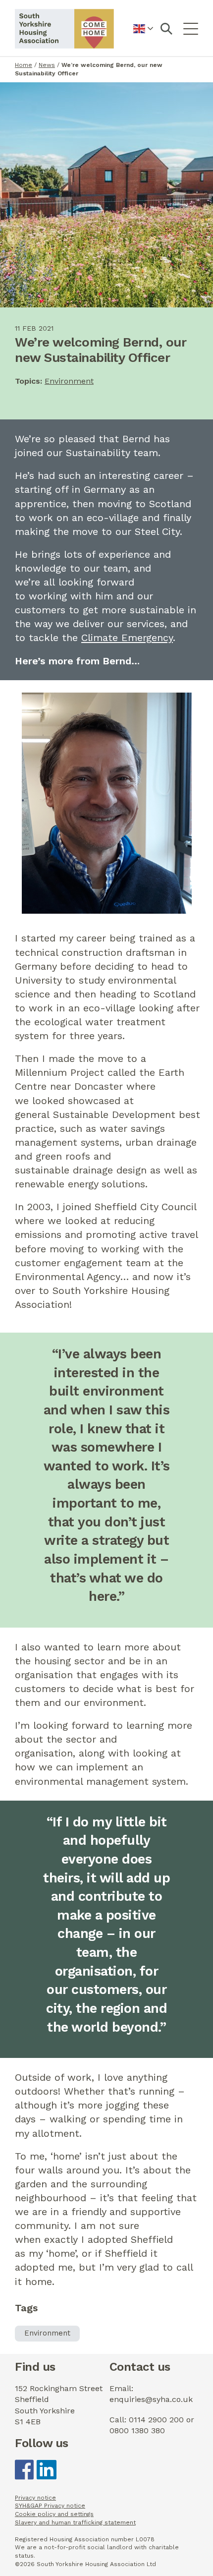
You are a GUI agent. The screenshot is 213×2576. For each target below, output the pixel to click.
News (47, 65)
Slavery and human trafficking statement (75, 2522)
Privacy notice (35, 2498)
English (143, 34)
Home (24, 65)
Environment (69, 381)
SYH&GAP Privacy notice (50, 2506)
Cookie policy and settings (54, 2514)
